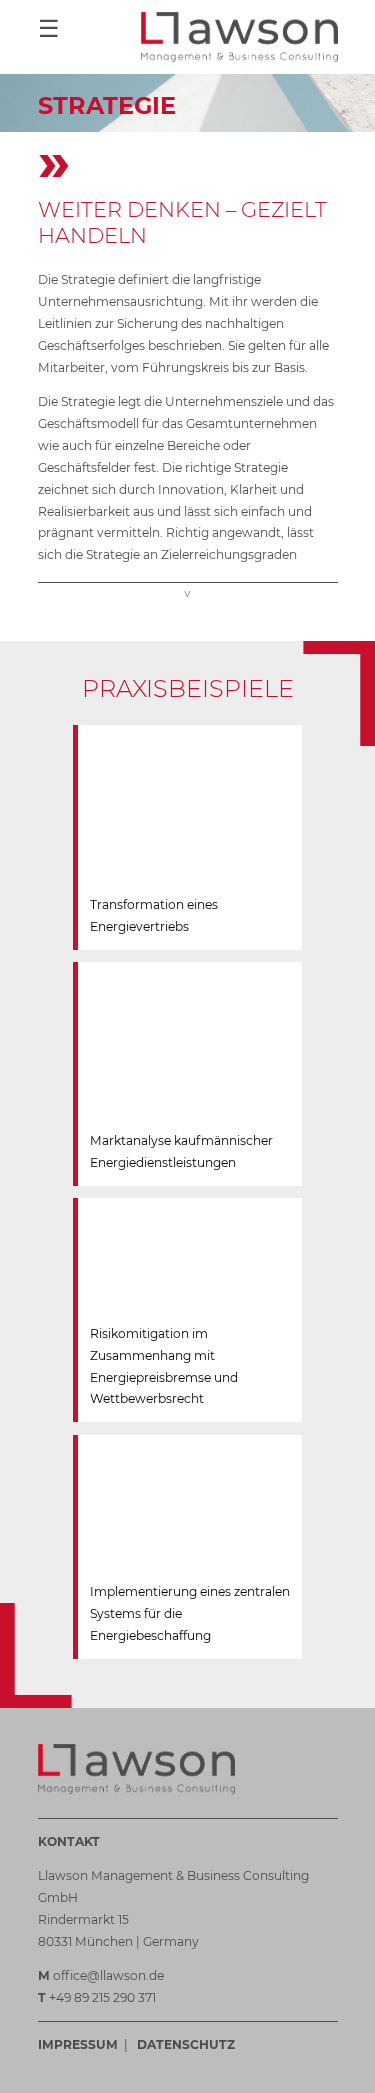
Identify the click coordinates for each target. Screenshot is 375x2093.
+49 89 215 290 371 (102, 1997)
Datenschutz (186, 2044)
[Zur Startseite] (239, 37)
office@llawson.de (108, 1975)
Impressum (78, 2044)
